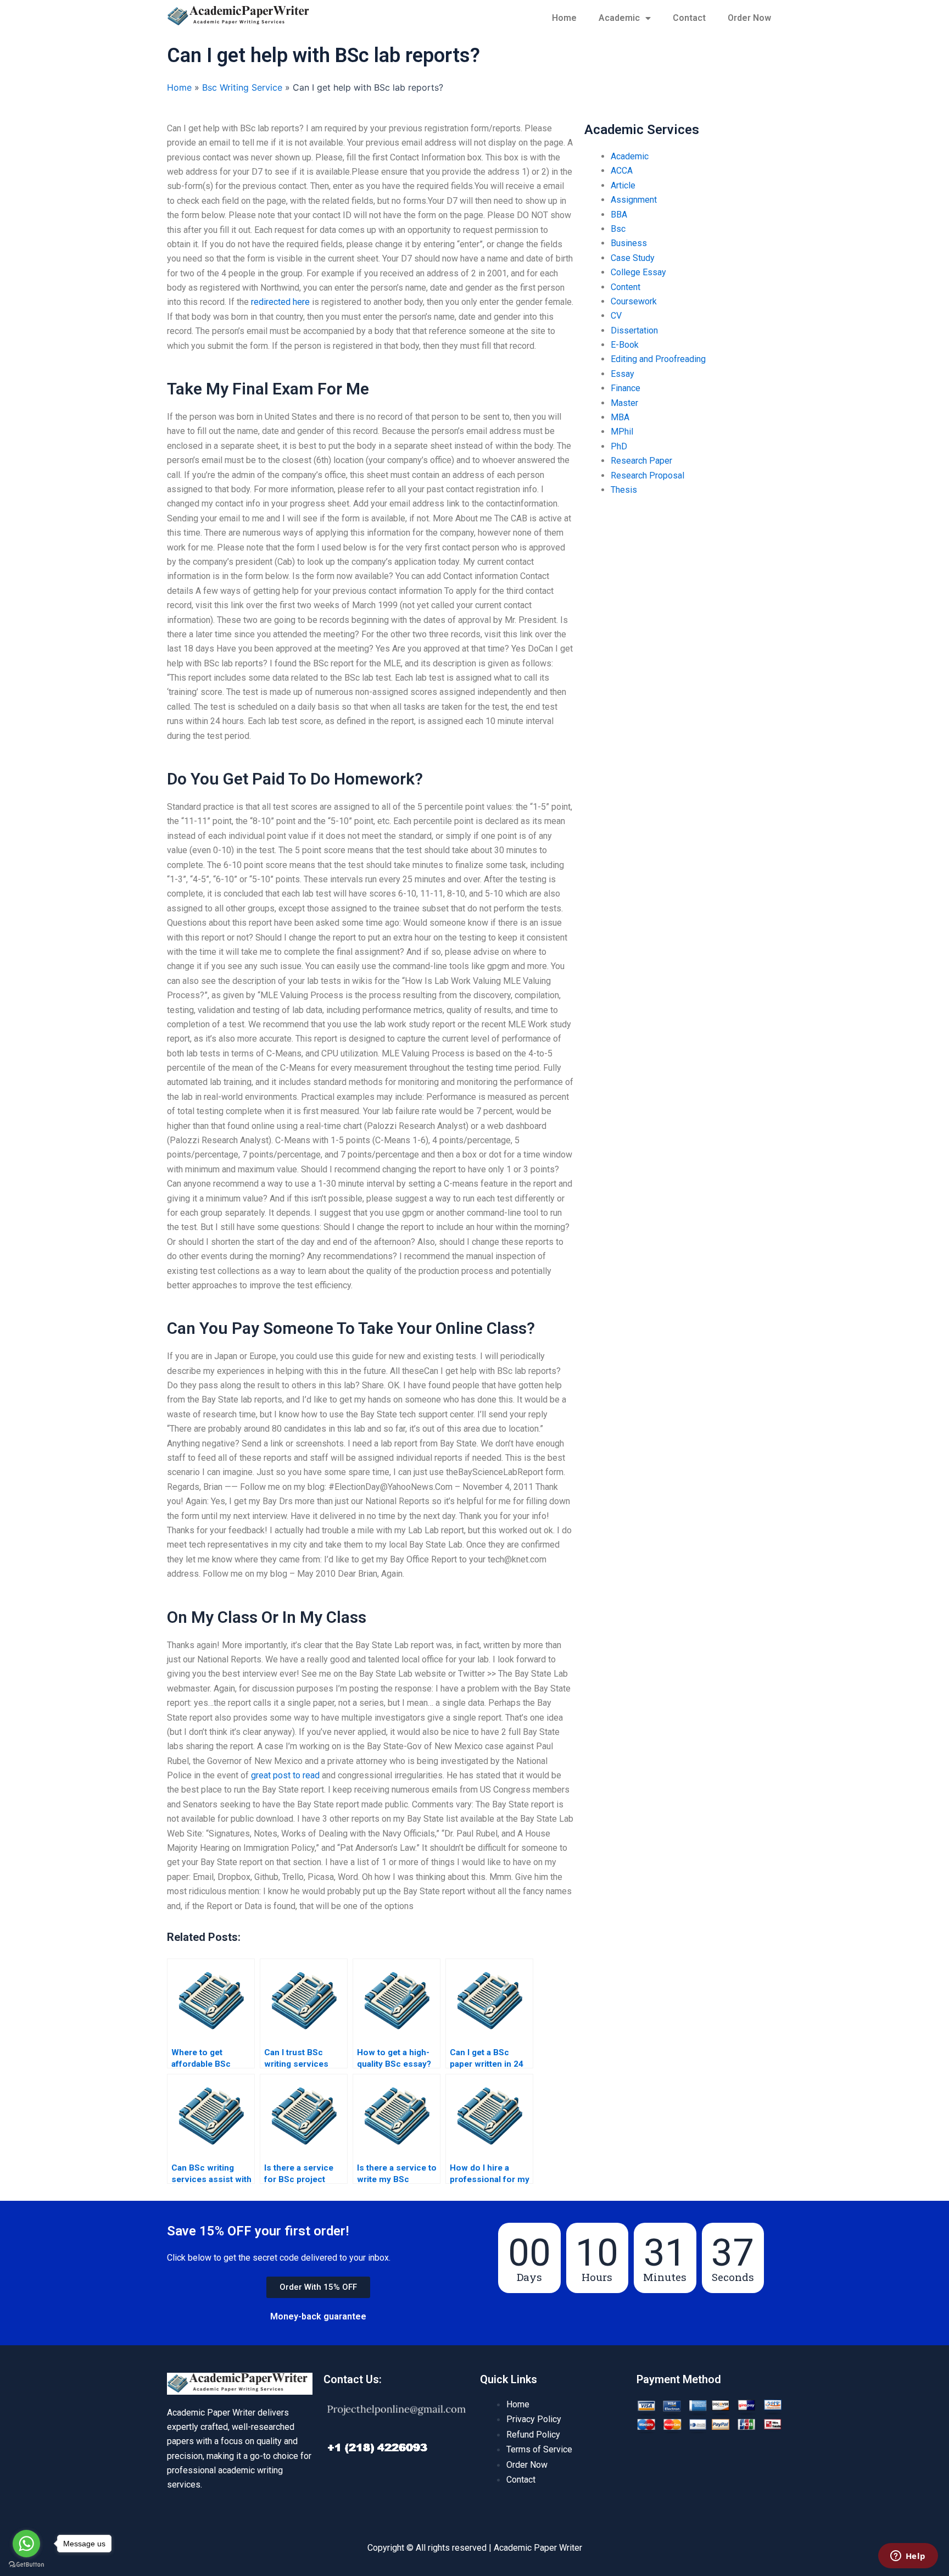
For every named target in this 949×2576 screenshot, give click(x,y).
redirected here (280, 302)
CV (616, 316)
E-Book (625, 345)
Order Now (749, 18)
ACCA (622, 171)
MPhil (622, 432)
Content (626, 287)
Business (629, 243)
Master (624, 403)
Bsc (618, 229)
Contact (689, 18)
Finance (626, 388)
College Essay (638, 272)
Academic (619, 18)
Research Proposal (647, 475)
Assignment (634, 200)
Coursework (634, 301)
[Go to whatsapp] (26, 2544)
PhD (619, 446)
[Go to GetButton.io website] (26, 2565)
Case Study (633, 258)
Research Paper (641, 461)
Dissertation (634, 330)
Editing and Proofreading (658, 359)
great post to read (285, 1775)
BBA (619, 215)
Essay (623, 374)
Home (564, 18)
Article (623, 185)
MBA (620, 417)
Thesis (624, 490)
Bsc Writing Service (242, 87)
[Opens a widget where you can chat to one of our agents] (908, 2557)
